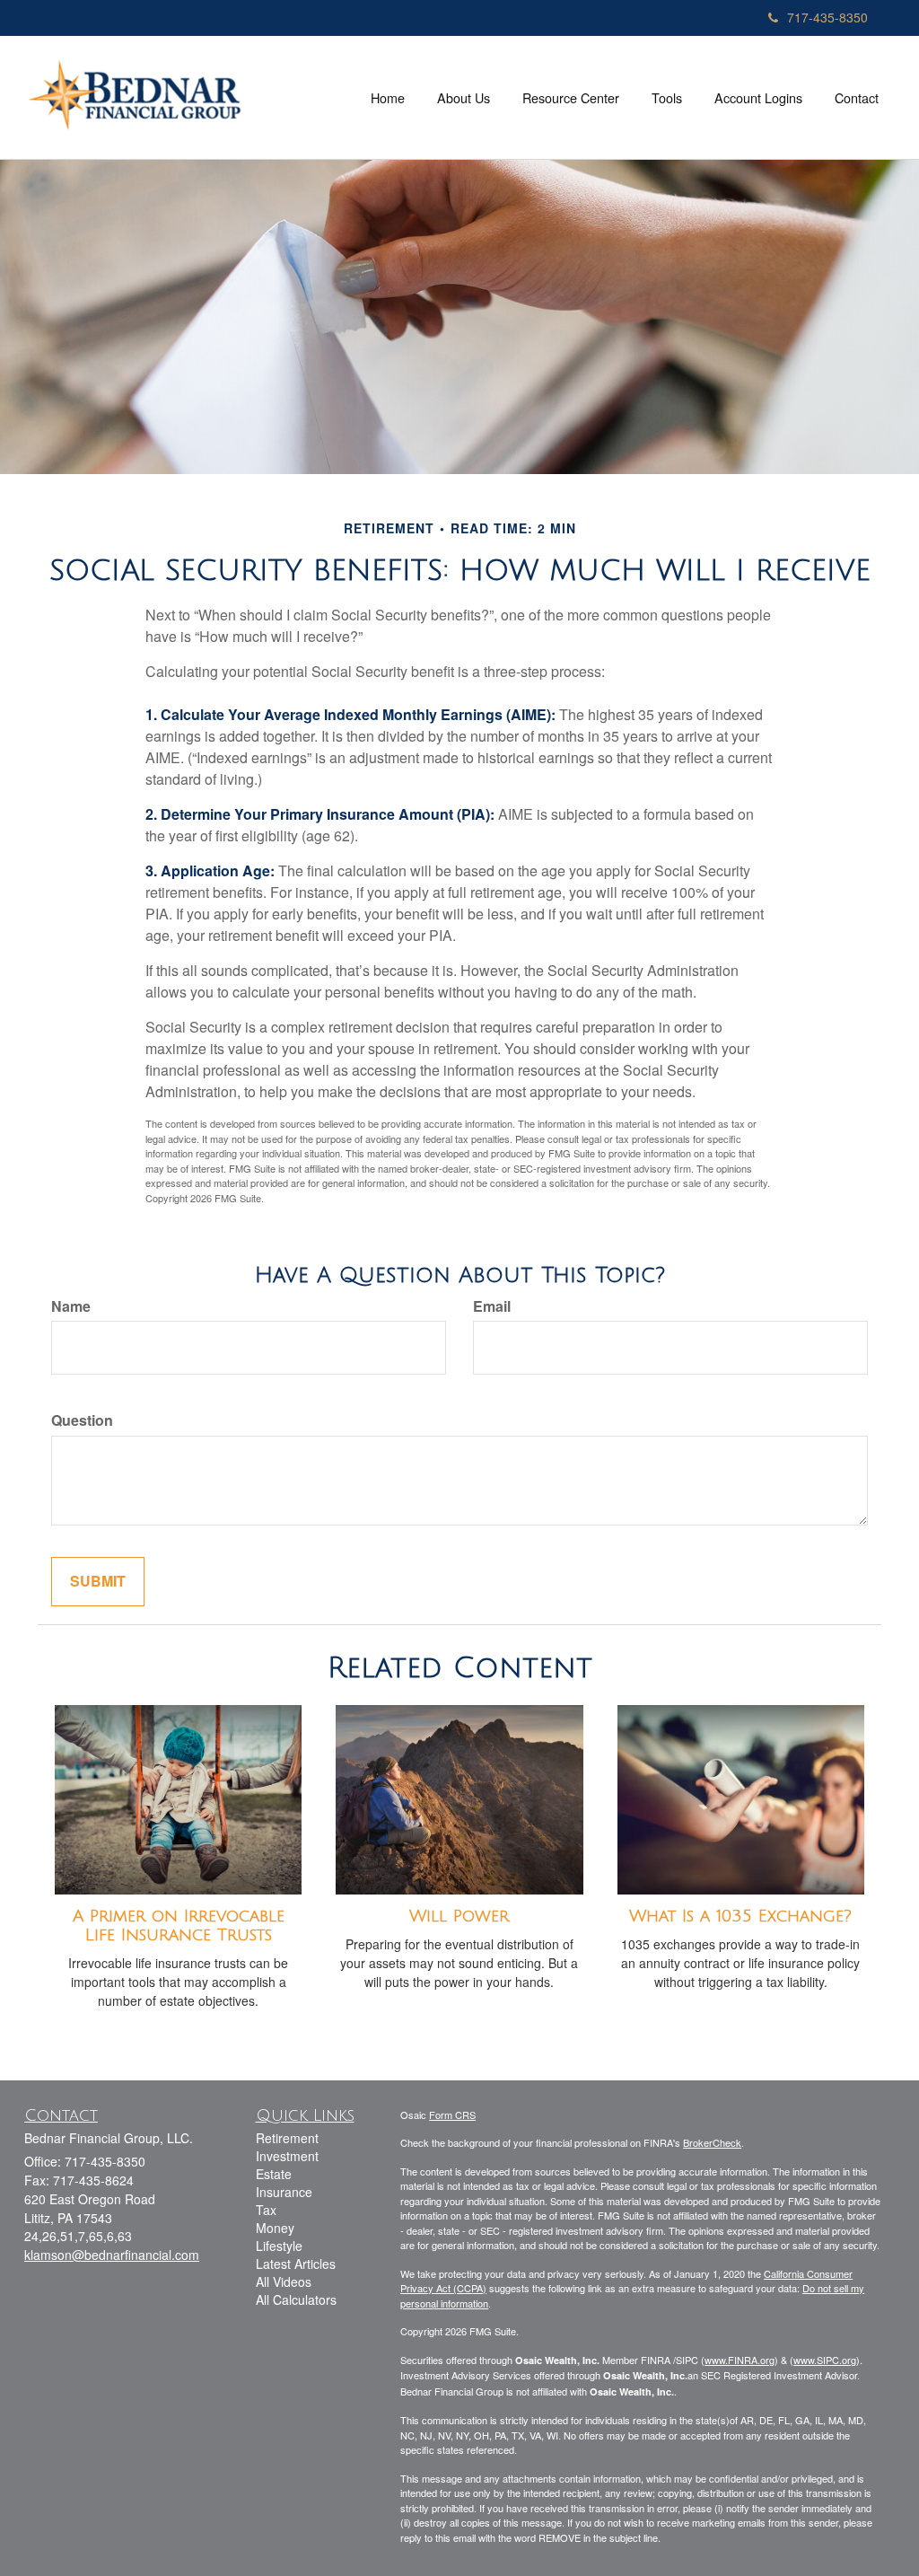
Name (71, 1306)
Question (82, 1420)
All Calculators (296, 2299)
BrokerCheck (712, 2142)
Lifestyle (279, 2246)
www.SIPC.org (825, 2360)
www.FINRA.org (740, 2360)
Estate (274, 2174)
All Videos (284, 2281)
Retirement (287, 2138)
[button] (464, 98)
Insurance (284, 2192)
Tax (266, 2210)
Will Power (459, 1916)
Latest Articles (296, 2264)
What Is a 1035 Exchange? (740, 1916)
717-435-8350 (827, 17)
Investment (287, 2156)
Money (275, 2228)
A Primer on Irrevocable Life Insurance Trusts (179, 1925)
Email (492, 1306)
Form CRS (452, 2114)
